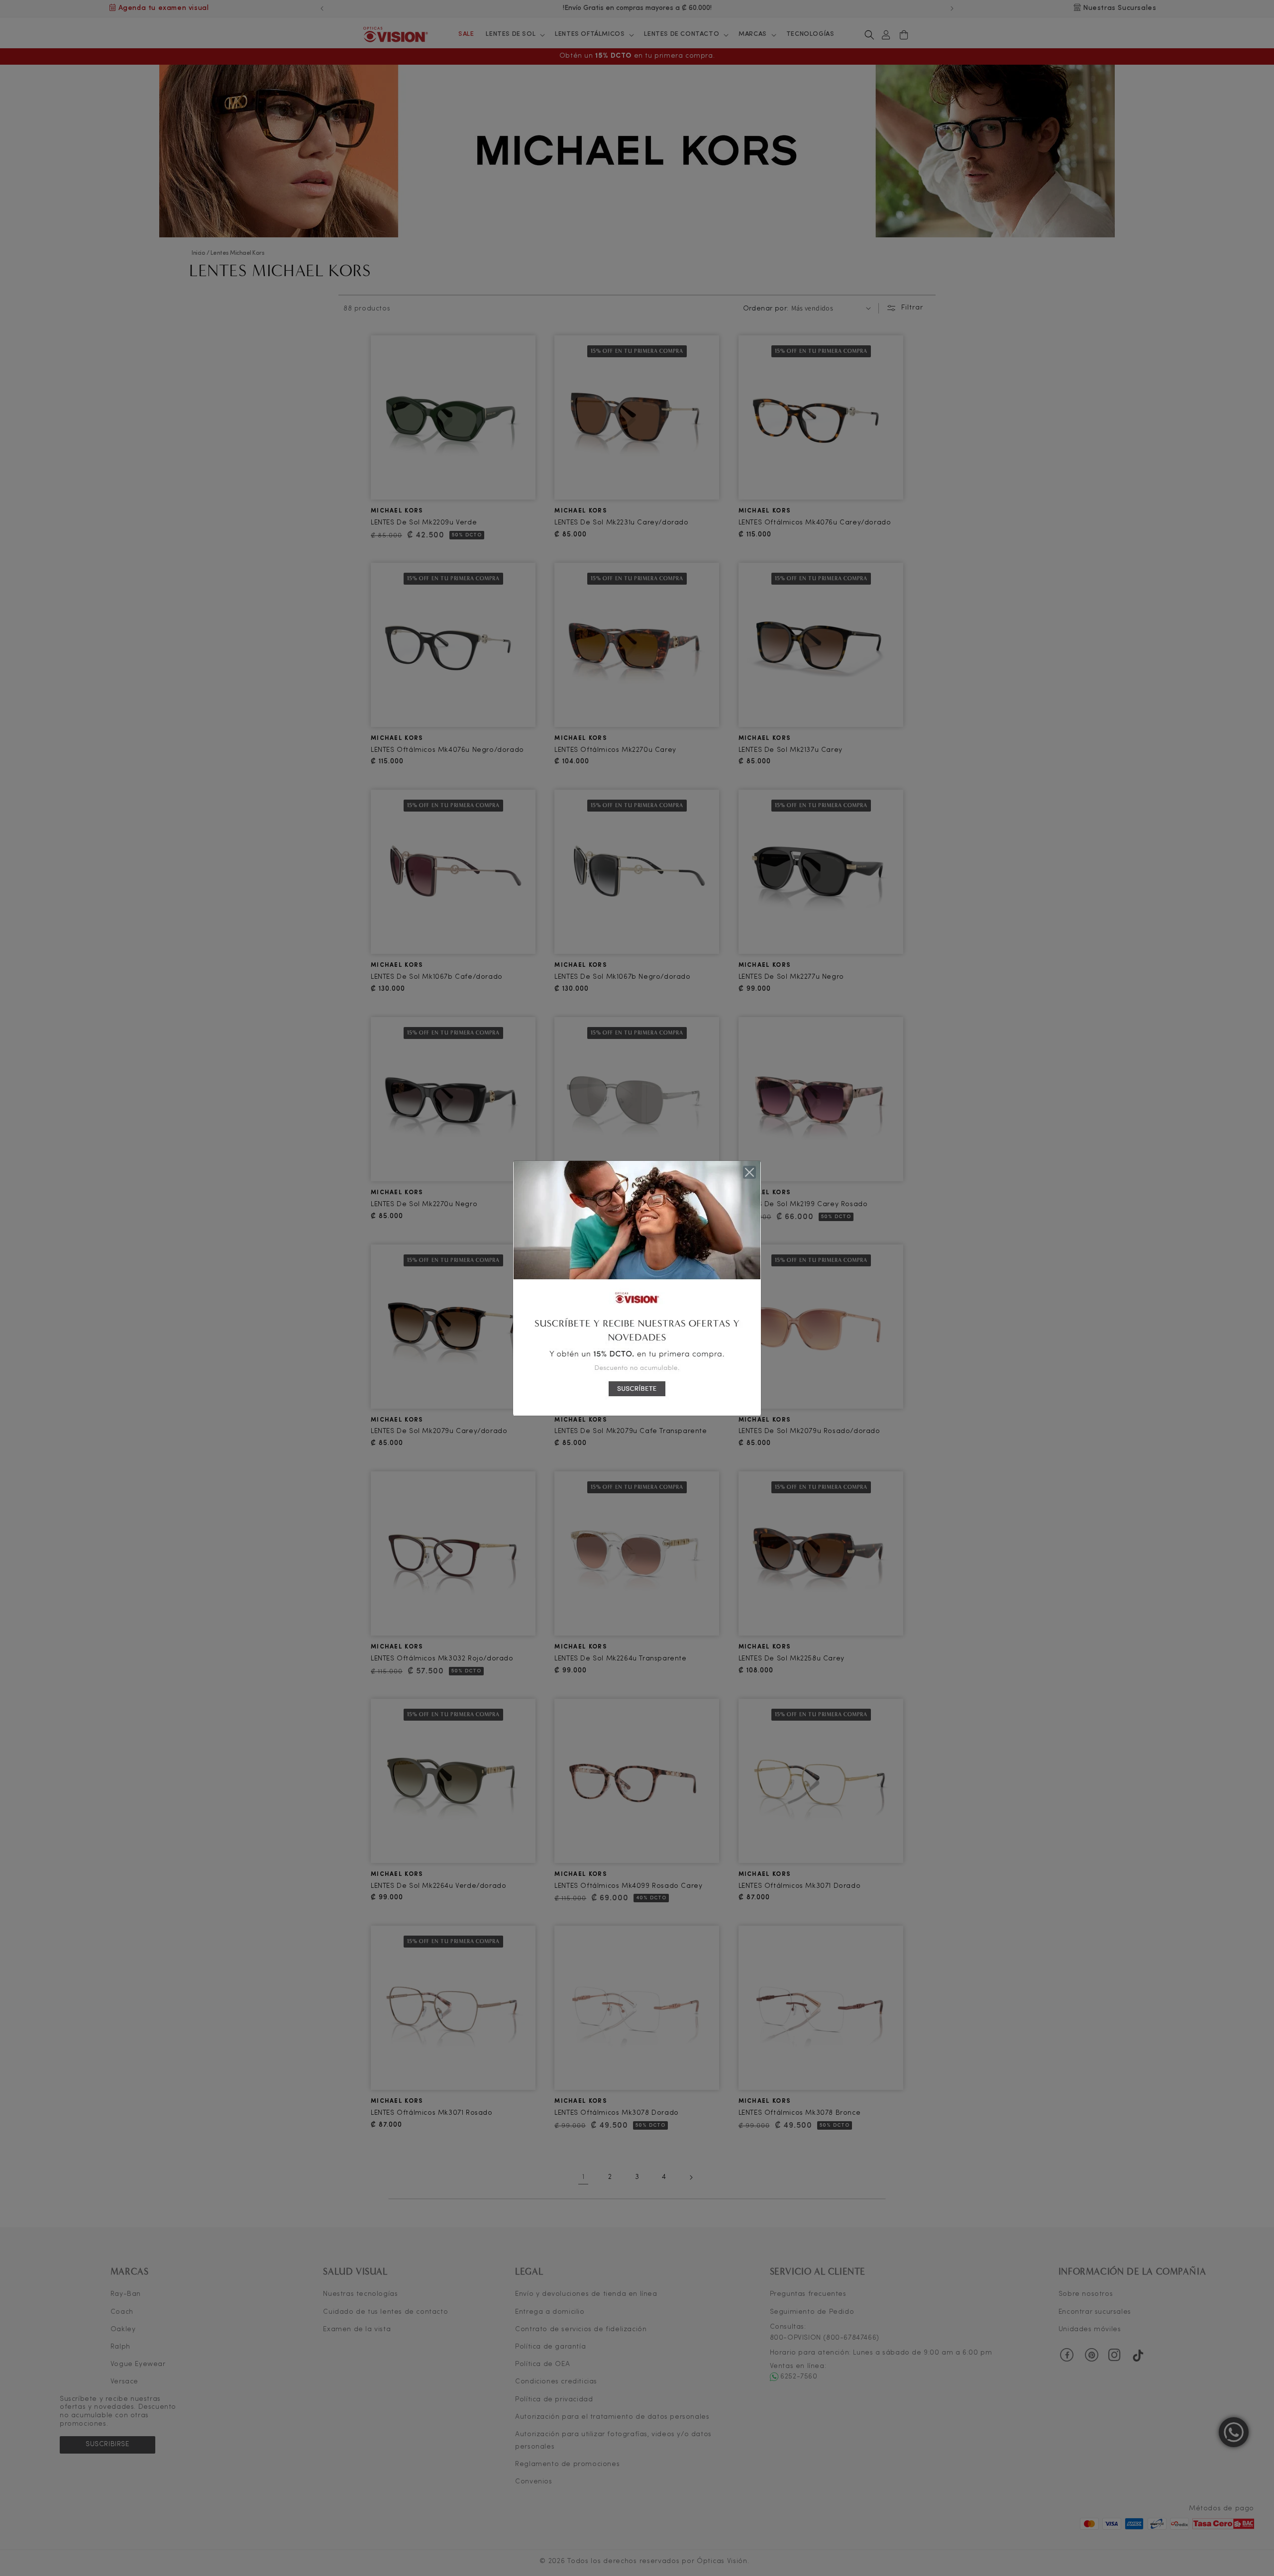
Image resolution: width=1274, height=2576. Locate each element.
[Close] (749, 1172)
